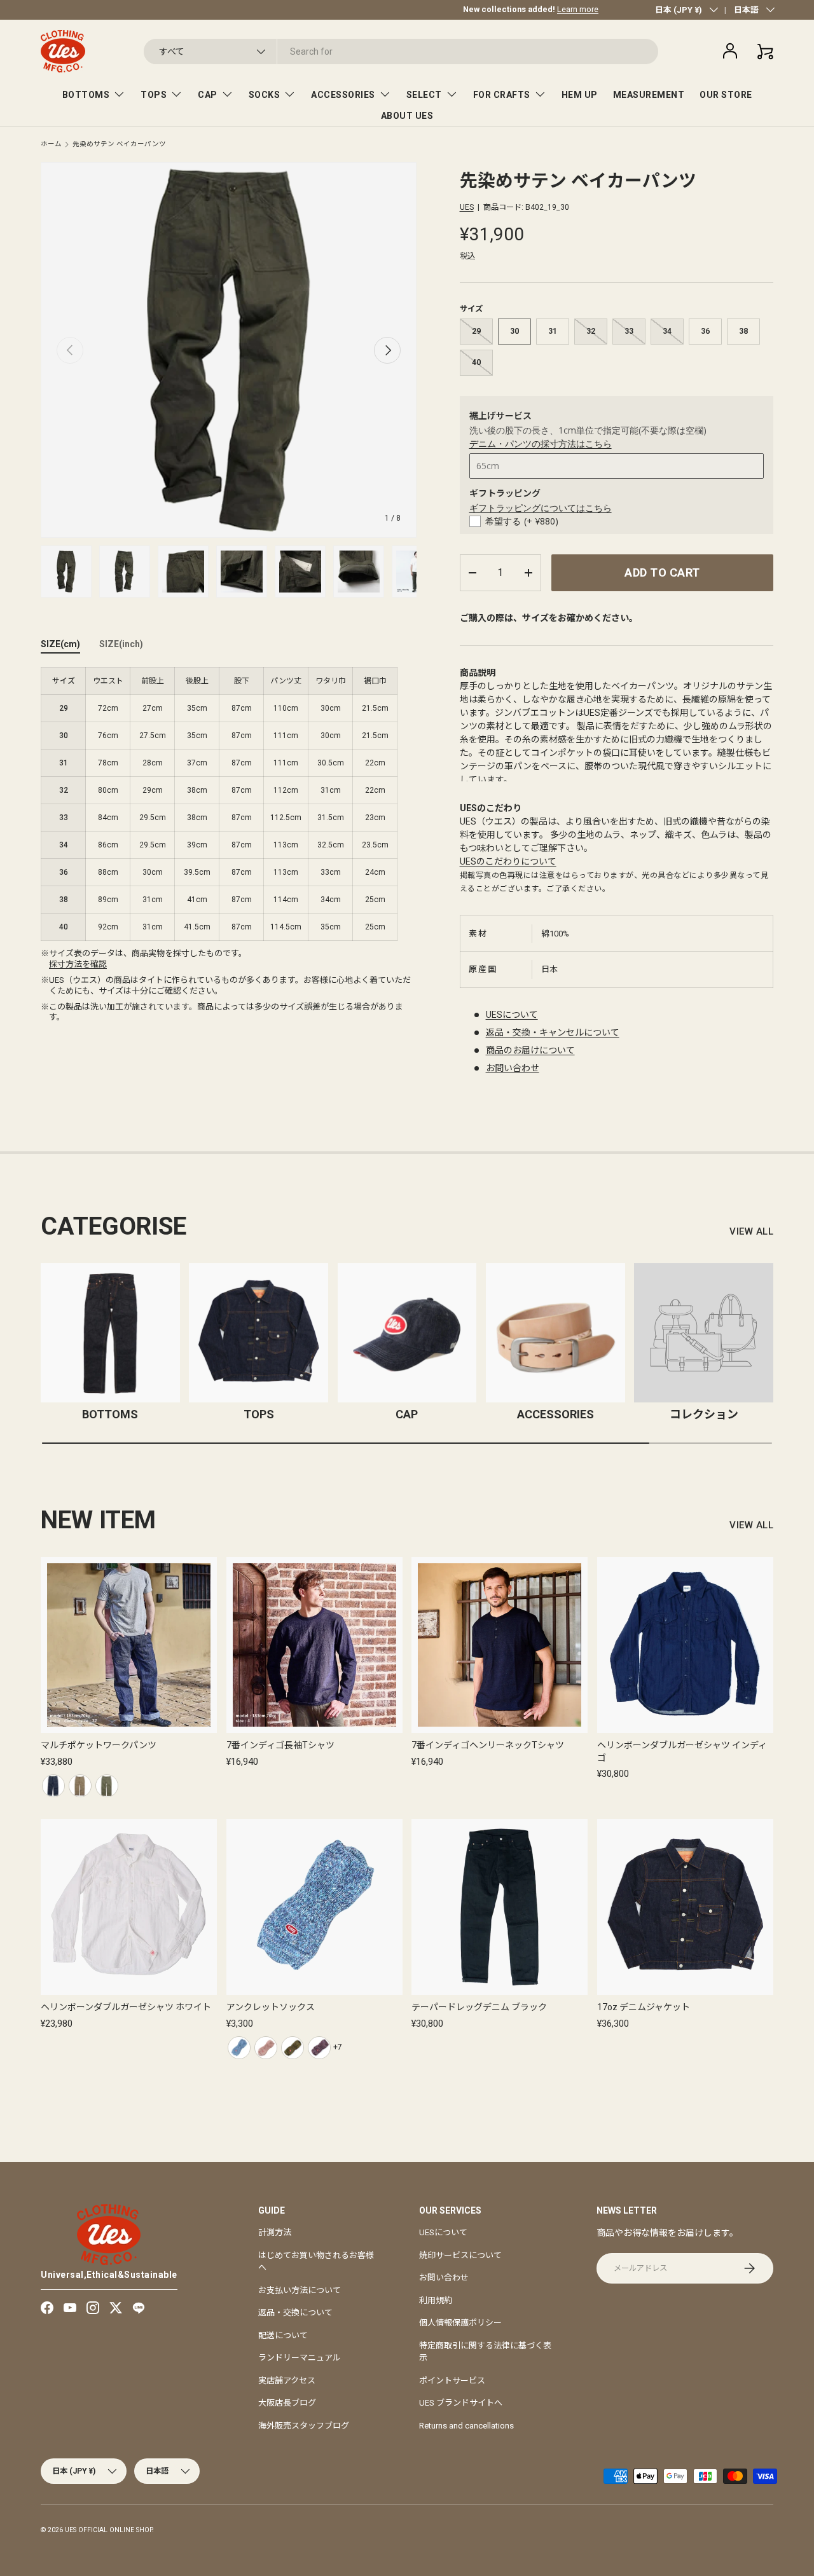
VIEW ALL (751, 1231)
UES (467, 207)
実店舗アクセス (287, 2381)
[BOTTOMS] (110, 1333)
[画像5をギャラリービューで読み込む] (300, 572)
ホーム (51, 145)
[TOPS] (259, 1333)
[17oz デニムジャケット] (685, 1907)
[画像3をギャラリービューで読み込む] (183, 572)
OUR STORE (726, 95)
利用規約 (436, 2300)
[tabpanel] (229, 804)
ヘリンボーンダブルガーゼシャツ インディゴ (682, 1751)
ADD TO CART (662, 572)
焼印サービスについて (460, 2255)
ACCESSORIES (343, 95)
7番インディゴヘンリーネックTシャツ (488, 1745)
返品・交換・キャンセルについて (553, 1032)
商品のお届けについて (530, 1050)
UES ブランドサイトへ (461, 2403)
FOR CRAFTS (502, 95)
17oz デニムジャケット (644, 2007)
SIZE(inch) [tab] (121, 644)
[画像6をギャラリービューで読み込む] (359, 572)
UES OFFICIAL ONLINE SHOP (108, 2530)
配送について (283, 2335)
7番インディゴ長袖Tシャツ (280, 1745)
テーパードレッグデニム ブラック (479, 2007)
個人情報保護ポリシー (460, 2323)
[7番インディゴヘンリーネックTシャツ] (500, 1645)
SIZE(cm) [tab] (60, 644)
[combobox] (401, 51)
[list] (229, 350)
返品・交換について (295, 2312)
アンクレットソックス (271, 2007)
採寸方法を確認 (78, 964)
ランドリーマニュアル (300, 2358)
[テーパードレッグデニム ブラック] (500, 1907)
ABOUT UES (407, 116)
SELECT (424, 95)
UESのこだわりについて (508, 861)
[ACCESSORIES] (555, 1333)
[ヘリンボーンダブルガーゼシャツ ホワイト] (129, 1907)
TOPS (154, 95)
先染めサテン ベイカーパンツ (119, 145)
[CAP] (407, 1333)
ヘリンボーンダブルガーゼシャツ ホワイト (126, 2007)
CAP (208, 95)
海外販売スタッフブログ (304, 2426)
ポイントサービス (452, 2381)
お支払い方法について (300, 2290)
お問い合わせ (513, 1068)
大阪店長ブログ (287, 2403)
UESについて (512, 1015)
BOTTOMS (86, 95)
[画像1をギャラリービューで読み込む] (66, 572)
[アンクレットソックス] (314, 1907)
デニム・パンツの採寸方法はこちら (541, 443)
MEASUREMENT (649, 95)
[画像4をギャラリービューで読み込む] (242, 572)
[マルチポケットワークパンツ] (129, 1645)
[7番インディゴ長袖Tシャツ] (314, 1645)
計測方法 (275, 2232)
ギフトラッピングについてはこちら (541, 508)
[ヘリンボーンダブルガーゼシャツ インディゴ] (685, 1645)
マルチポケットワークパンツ (99, 1745)
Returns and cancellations (466, 2426)
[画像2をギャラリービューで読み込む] (125, 572)
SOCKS (265, 95)
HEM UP (580, 95)
